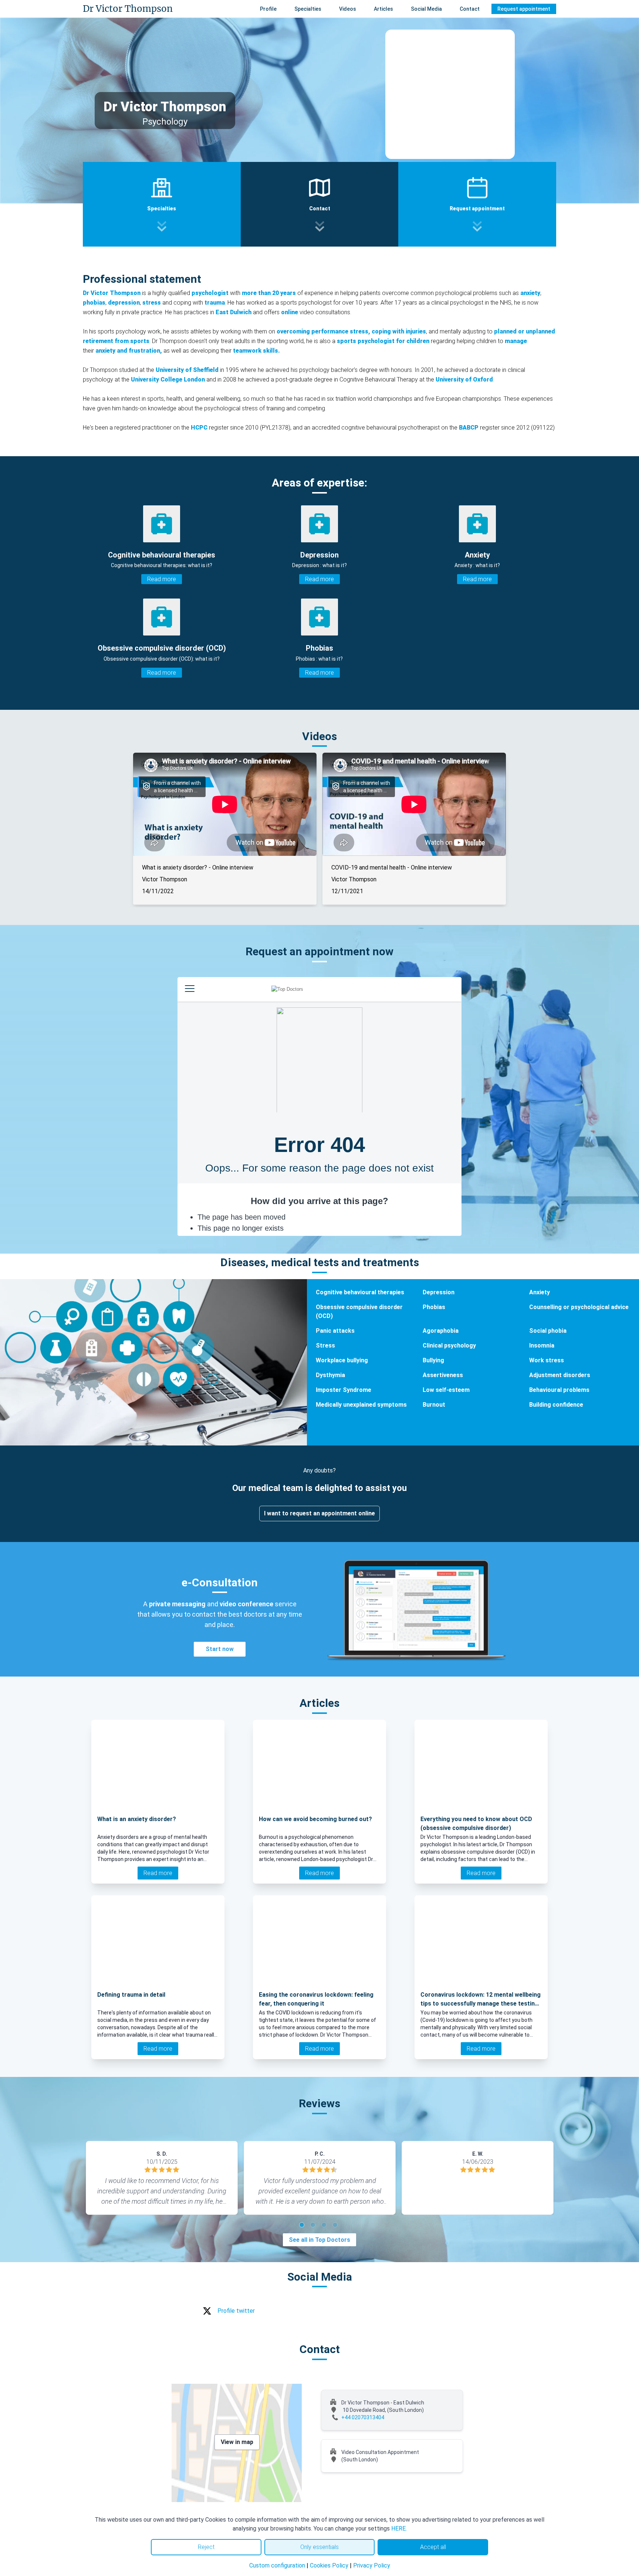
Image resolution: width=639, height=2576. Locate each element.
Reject (206, 2547)
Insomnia (542, 1345)
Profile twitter (236, 2311)
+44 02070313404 (363, 2417)
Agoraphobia (441, 1331)
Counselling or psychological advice (579, 1307)
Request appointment (524, 9)
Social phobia (548, 1331)
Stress (325, 1345)
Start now (220, 1649)
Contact (470, 9)
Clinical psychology (449, 1345)
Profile (268, 9)
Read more (162, 579)
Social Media (426, 9)
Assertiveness (443, 1375)
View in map (237, 2442)
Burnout (434, 1405)
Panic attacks (335, 1331)
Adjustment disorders (560, 1375)
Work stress (547, 1360)
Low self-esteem (446, 1390)
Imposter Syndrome (344, 1390)
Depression (439, 1292)
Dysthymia (330, 1375)
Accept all (433, 2547)
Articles (383, 9)
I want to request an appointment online (319, 1513)
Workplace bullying (342, 1360)
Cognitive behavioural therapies (360, 1292)
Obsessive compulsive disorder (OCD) (359, 1311)
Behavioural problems (559, 1390)
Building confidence (556, 1405)
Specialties (308, 9)
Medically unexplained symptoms (361, 1405)
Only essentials (319, 2547)
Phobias (434, 1307)
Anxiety (540, 1292)
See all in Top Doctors (319, 2240)
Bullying (433, 1360)
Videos (348, 9)
